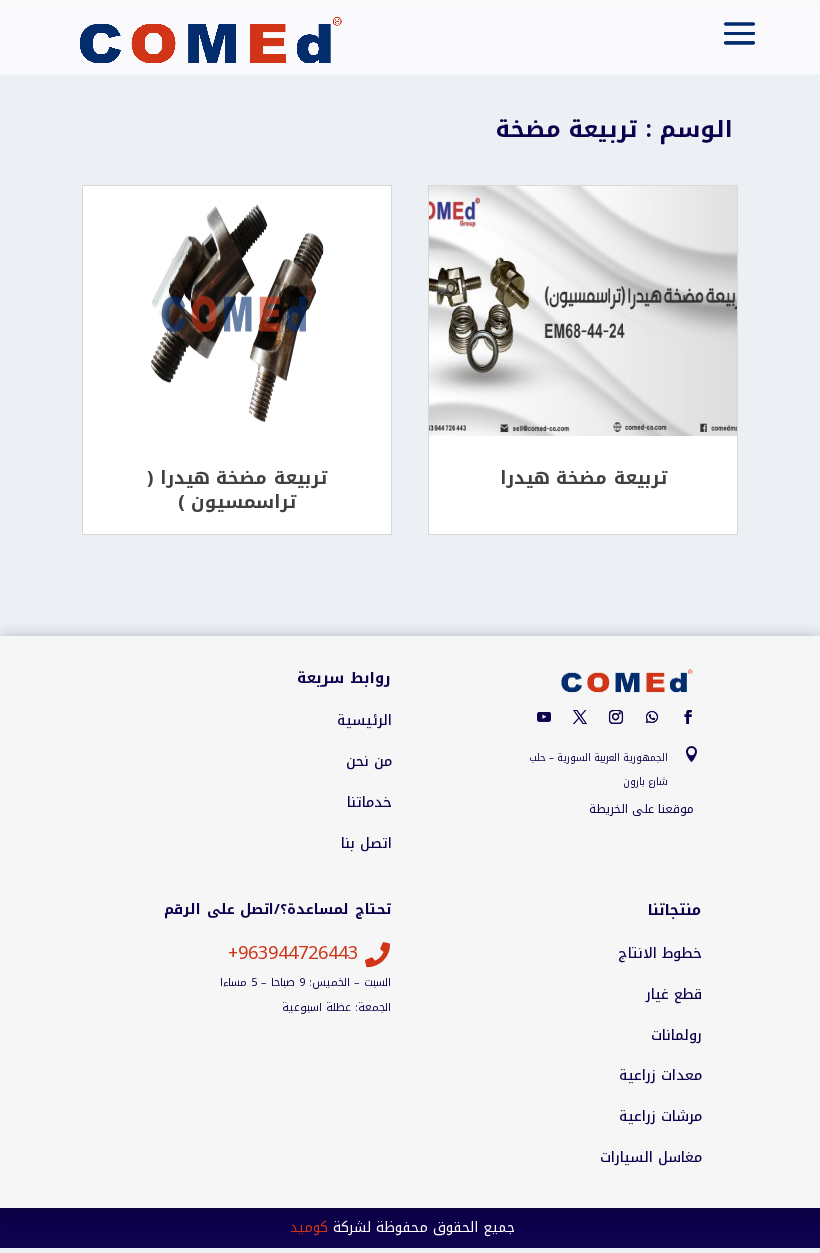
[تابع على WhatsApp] (652, 717)
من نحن (369, 762)
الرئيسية (364, 721)
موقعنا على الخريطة (641, 809)
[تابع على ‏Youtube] (544, 717)
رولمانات (676, 1036)
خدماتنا (369, 803)
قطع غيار (674, 995)
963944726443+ (293, 953)
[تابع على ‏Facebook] (688, 717)
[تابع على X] (580, 717)
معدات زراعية (660, 1076)
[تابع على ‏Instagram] (616, 717)
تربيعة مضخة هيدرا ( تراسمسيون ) (237, 490)
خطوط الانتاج (660, 954)
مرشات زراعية (660, 1117)
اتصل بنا (366, 844)
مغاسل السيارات (651, 1158)
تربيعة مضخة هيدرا (583, 478)
